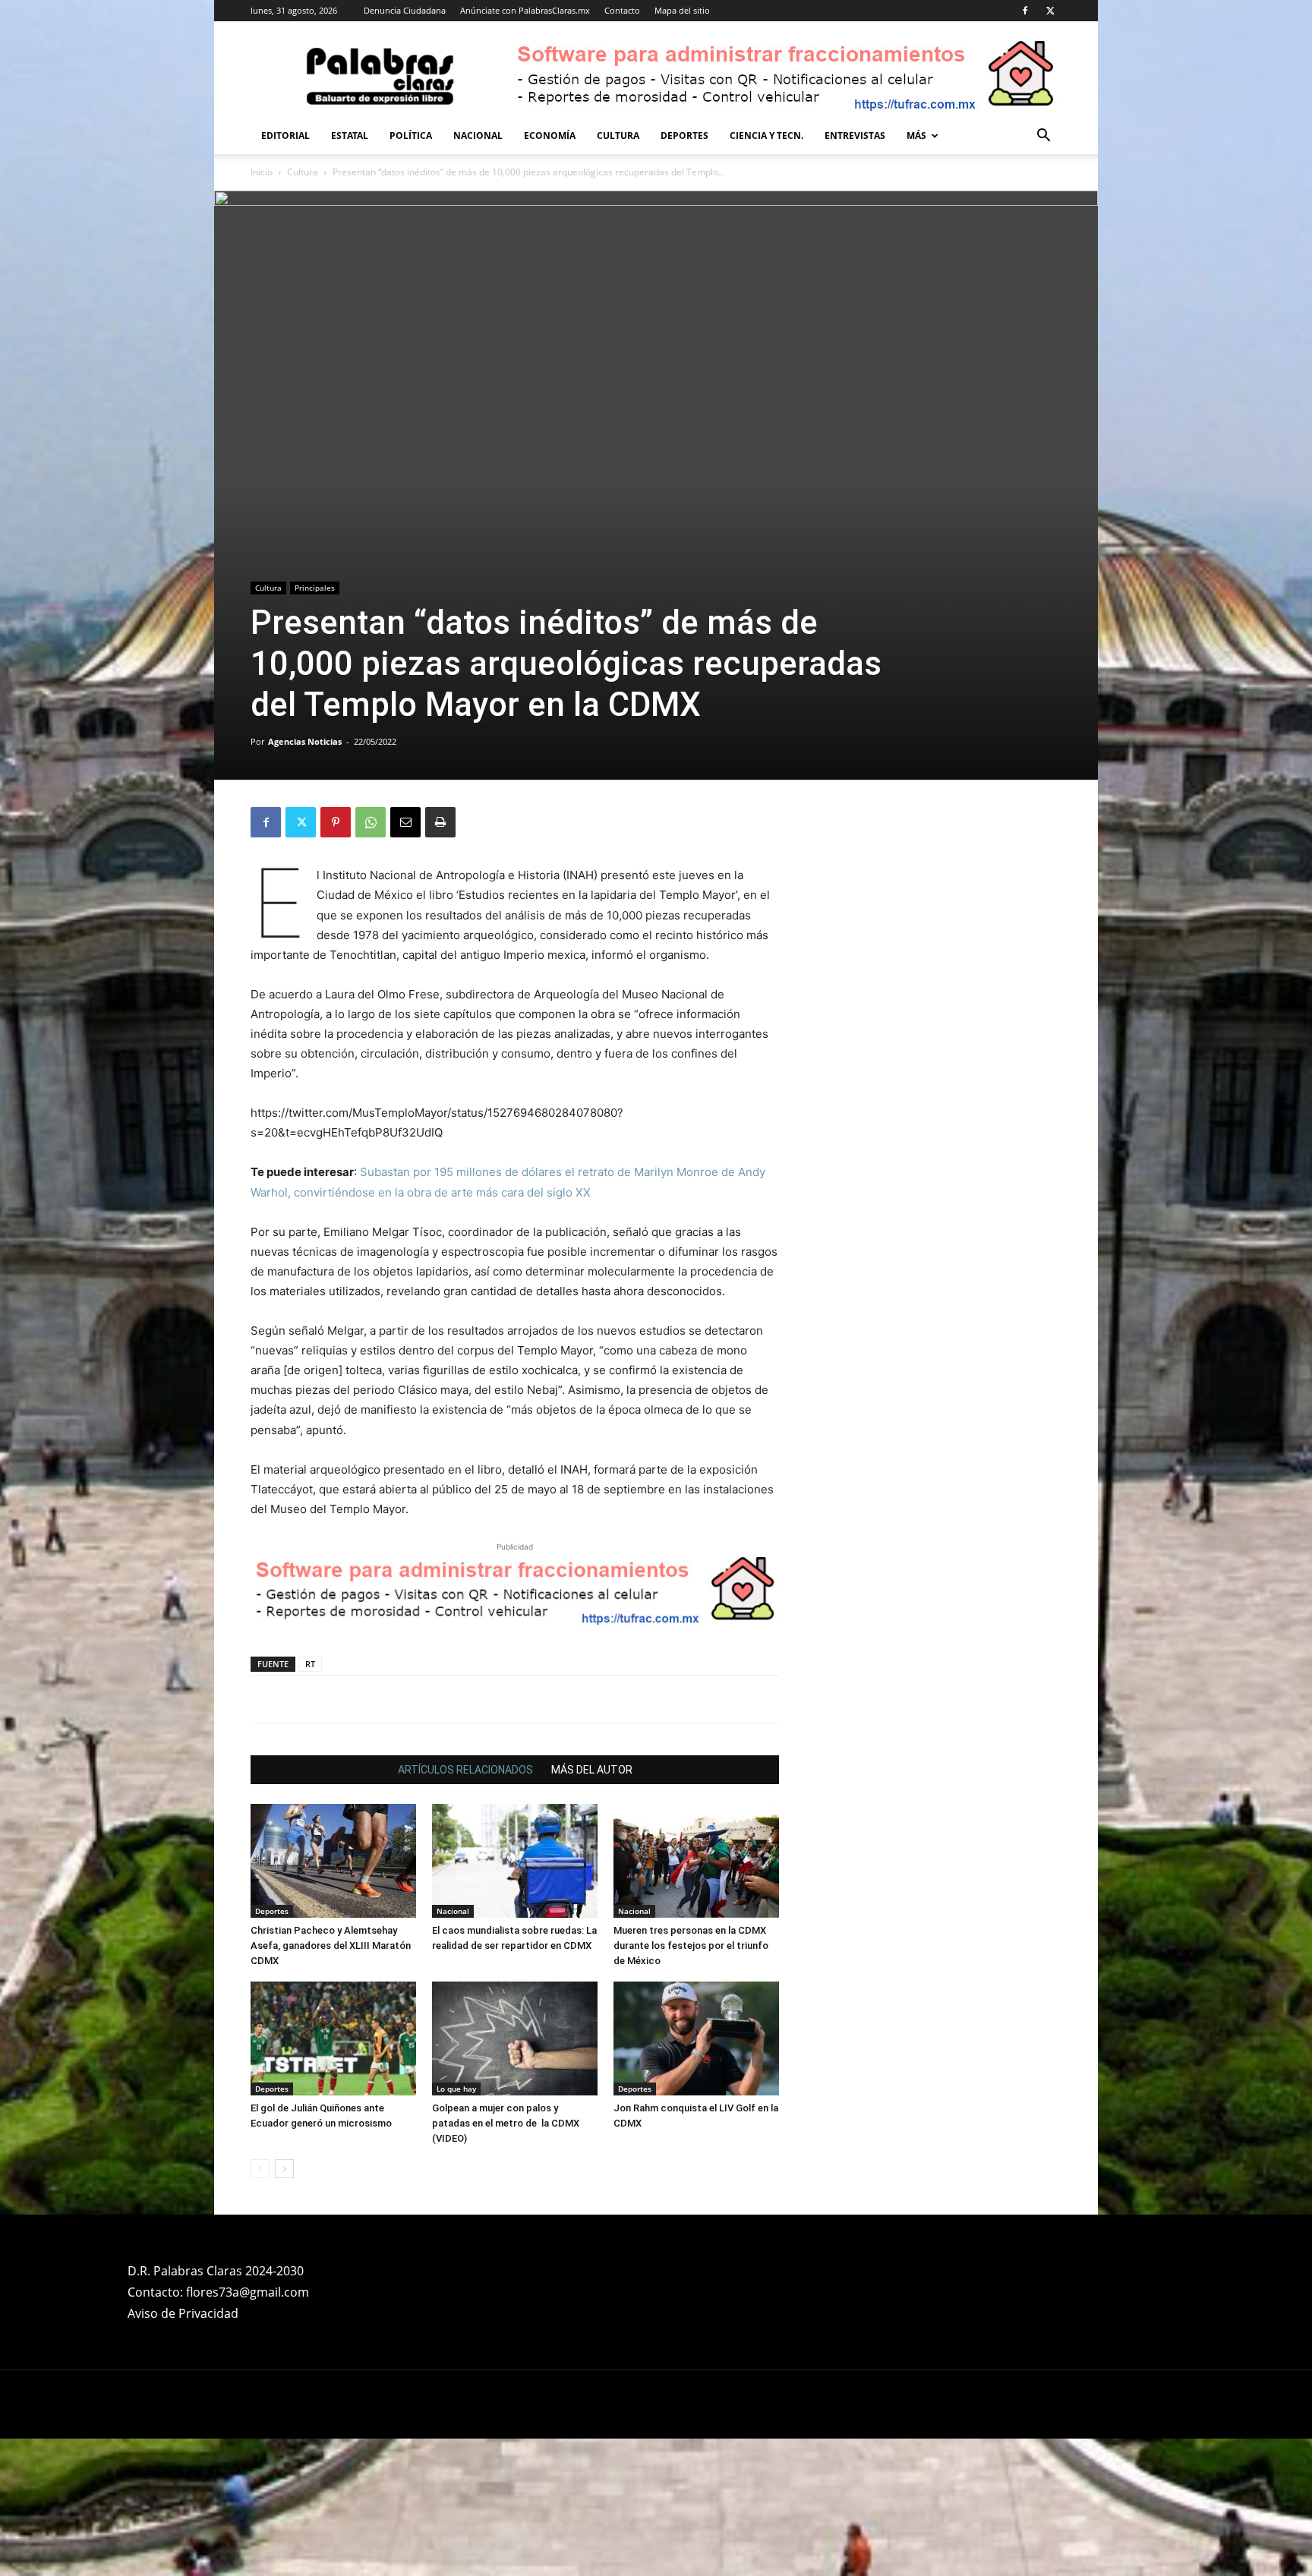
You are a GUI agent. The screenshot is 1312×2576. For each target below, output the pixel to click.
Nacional (478, 136)
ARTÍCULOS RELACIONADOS (465, 1770)
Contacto (622, 10)
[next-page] (284, 2169)
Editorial (285, 136)
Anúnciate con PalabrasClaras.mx (525, 10)
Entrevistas (855, 136)
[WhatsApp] (371, 822)
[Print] (440, 822)
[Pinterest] (336, 822)
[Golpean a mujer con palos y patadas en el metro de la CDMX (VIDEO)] (515, 2038)
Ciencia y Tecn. (766, 136)
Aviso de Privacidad (183, 2313)
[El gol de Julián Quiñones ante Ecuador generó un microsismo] (333, 2038)
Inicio (262, 172)
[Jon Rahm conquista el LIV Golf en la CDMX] (696, 2038)
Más (916, 136)
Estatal (350, 136)
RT (310, 1664)
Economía (550, 136)
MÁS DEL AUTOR (592, 1770)
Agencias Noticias (305, 741)
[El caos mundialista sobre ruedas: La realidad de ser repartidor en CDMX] (515, 1861)
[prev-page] (260, 2169)
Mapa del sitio (682, 10)
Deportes (684, 136)
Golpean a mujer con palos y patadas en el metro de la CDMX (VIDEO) (506, 2123)
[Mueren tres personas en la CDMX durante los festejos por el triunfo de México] (696, 1861)
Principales (315, 588)
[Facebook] (1025, 11)
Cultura (618, 136)
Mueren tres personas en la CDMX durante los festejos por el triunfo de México (691, 1945)
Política (411, 136)
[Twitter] (1050, 11)
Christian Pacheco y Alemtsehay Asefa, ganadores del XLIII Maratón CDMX (331, 1945)
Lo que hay (456, 2089)
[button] (1043, 137)
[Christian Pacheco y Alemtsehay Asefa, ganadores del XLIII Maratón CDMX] (333, 1861)
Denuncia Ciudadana (405, 10)
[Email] (405, 822)
